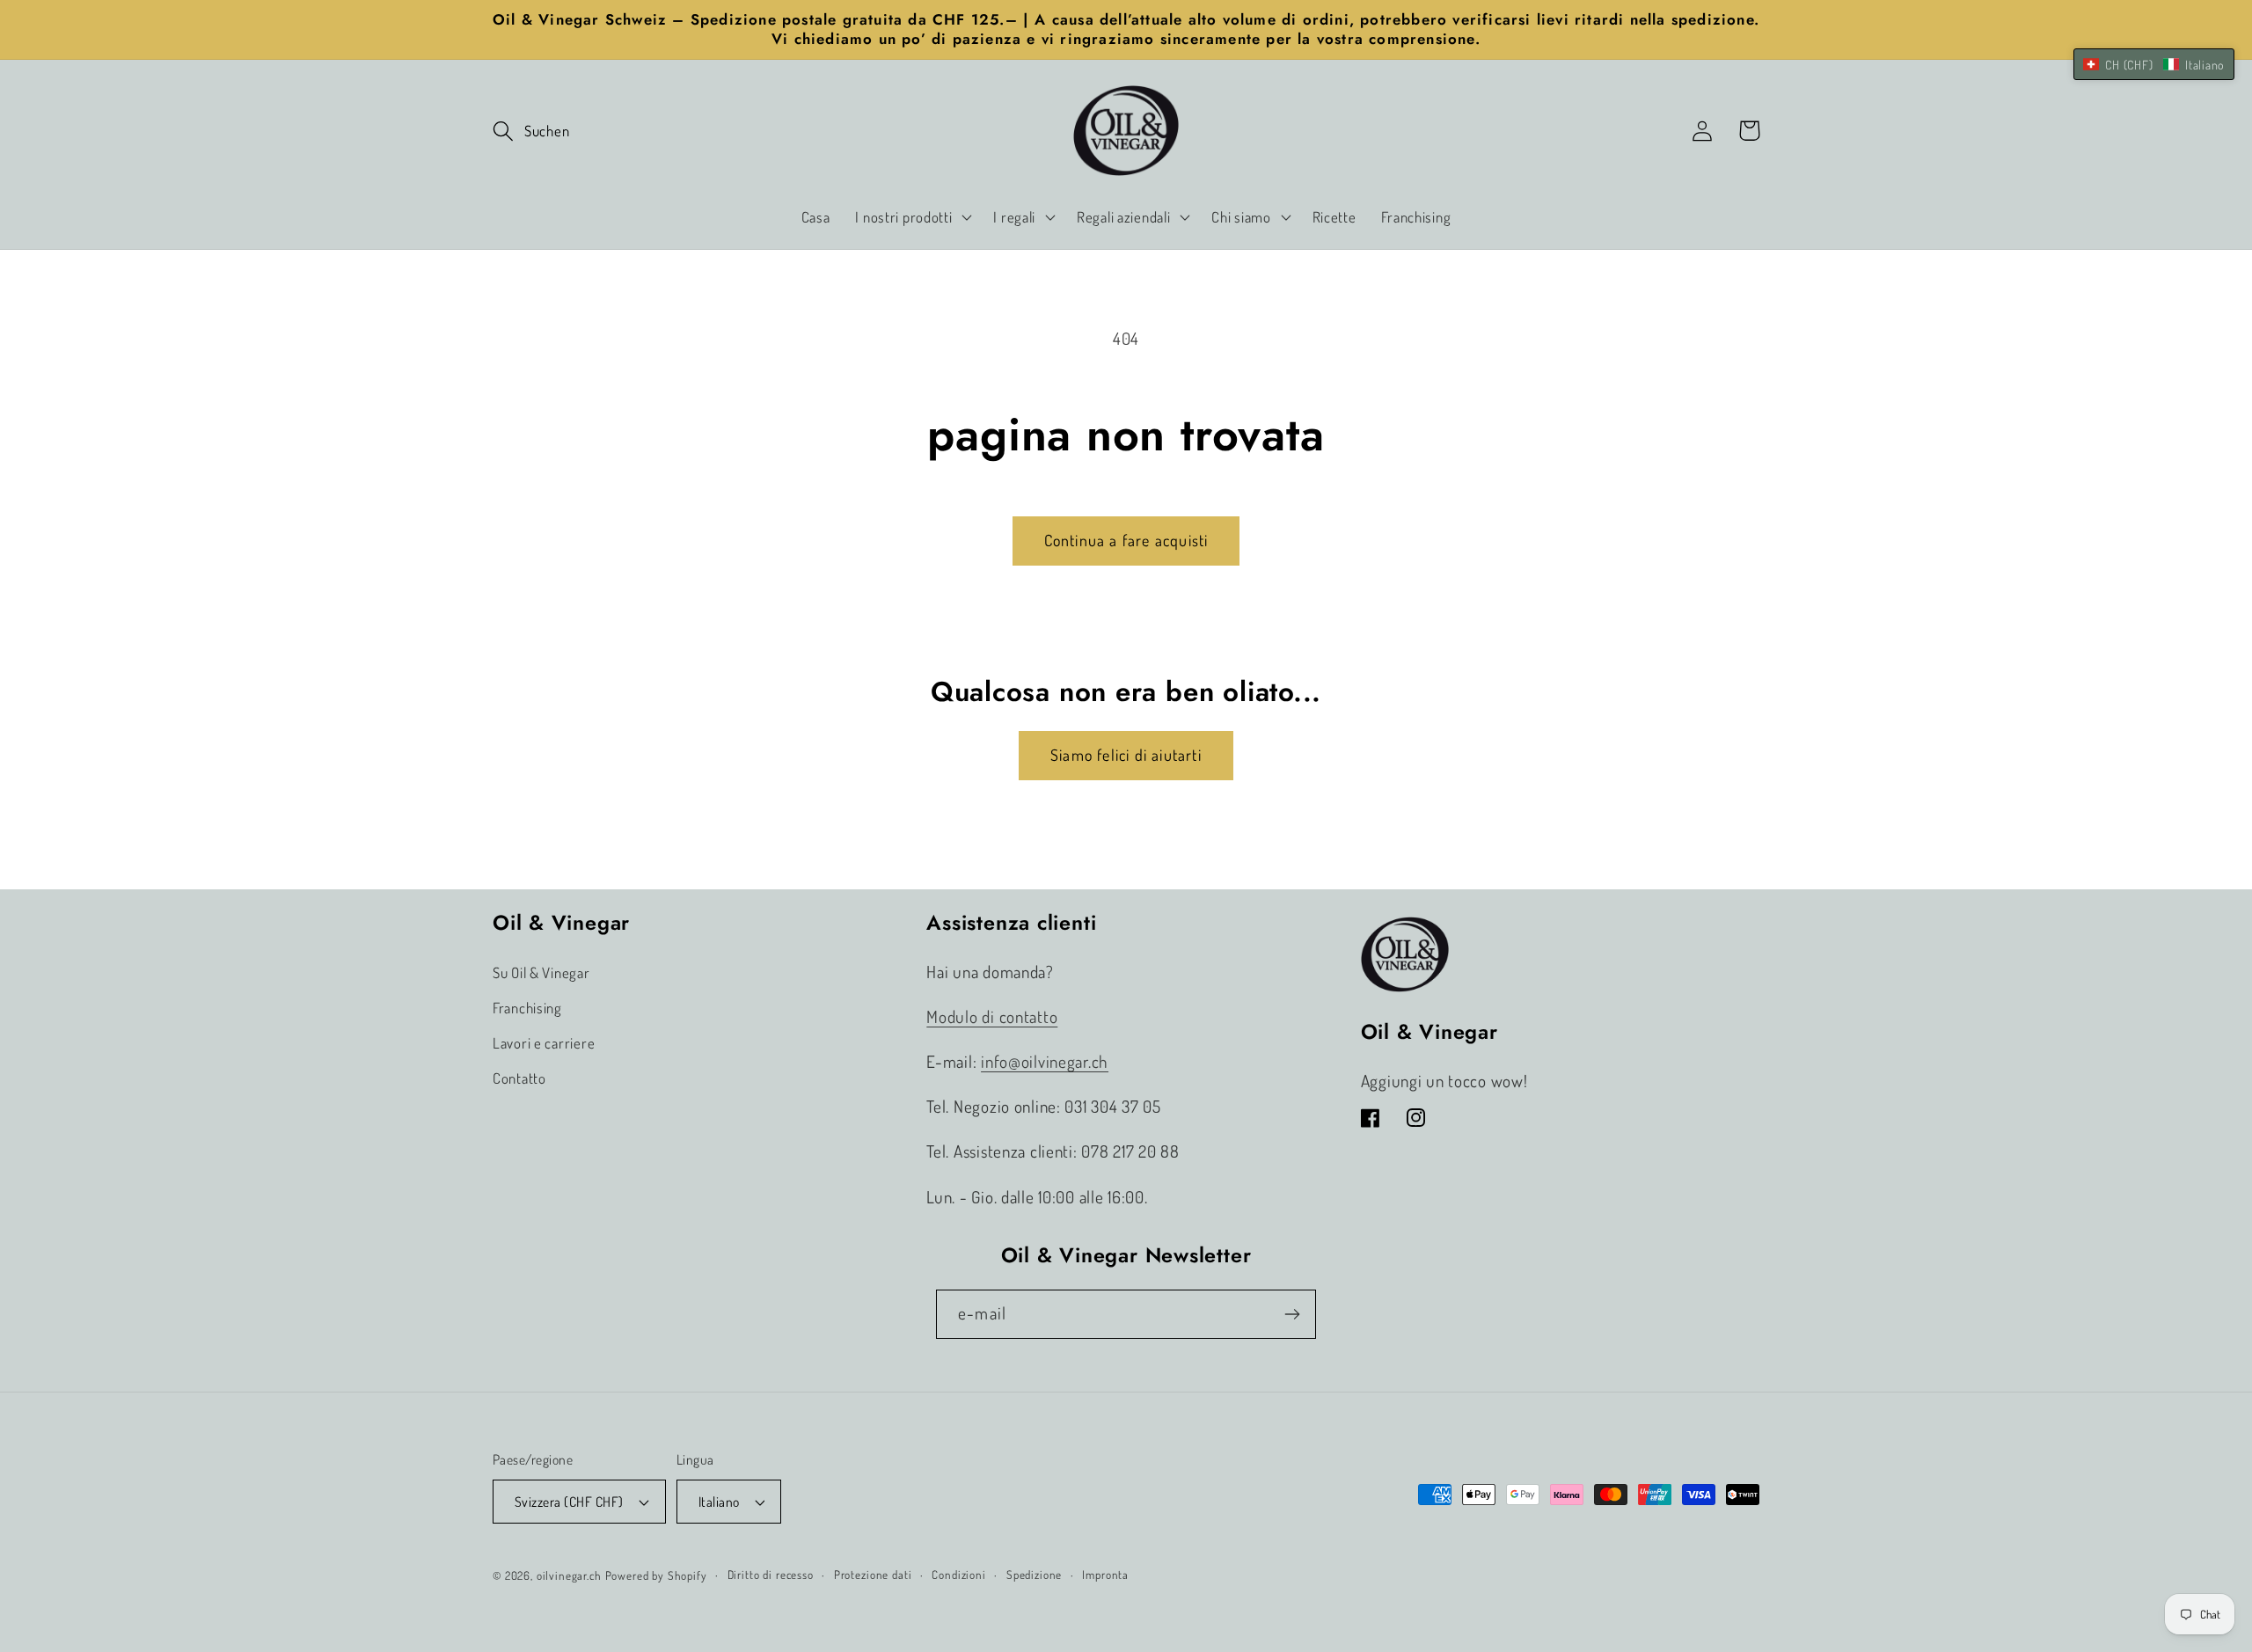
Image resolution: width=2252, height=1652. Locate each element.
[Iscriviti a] (1292, 1314)
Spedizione (1034, 1574)
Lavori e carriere (544, 1043)
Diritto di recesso (771, 1574)
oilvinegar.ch (569, 1575)
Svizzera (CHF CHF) (569, 1502)
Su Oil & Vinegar (541, 972)
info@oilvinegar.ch (1045, 1061)
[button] (531, 131)
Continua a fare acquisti (1126, 540)
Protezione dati (873, 1574)
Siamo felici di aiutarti (1126, 755)
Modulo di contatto (992, 1016)
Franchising (527, 1008)
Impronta (1105, 1574)
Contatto (519, 1078)
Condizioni (958, 1574)
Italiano (719, 1502)
